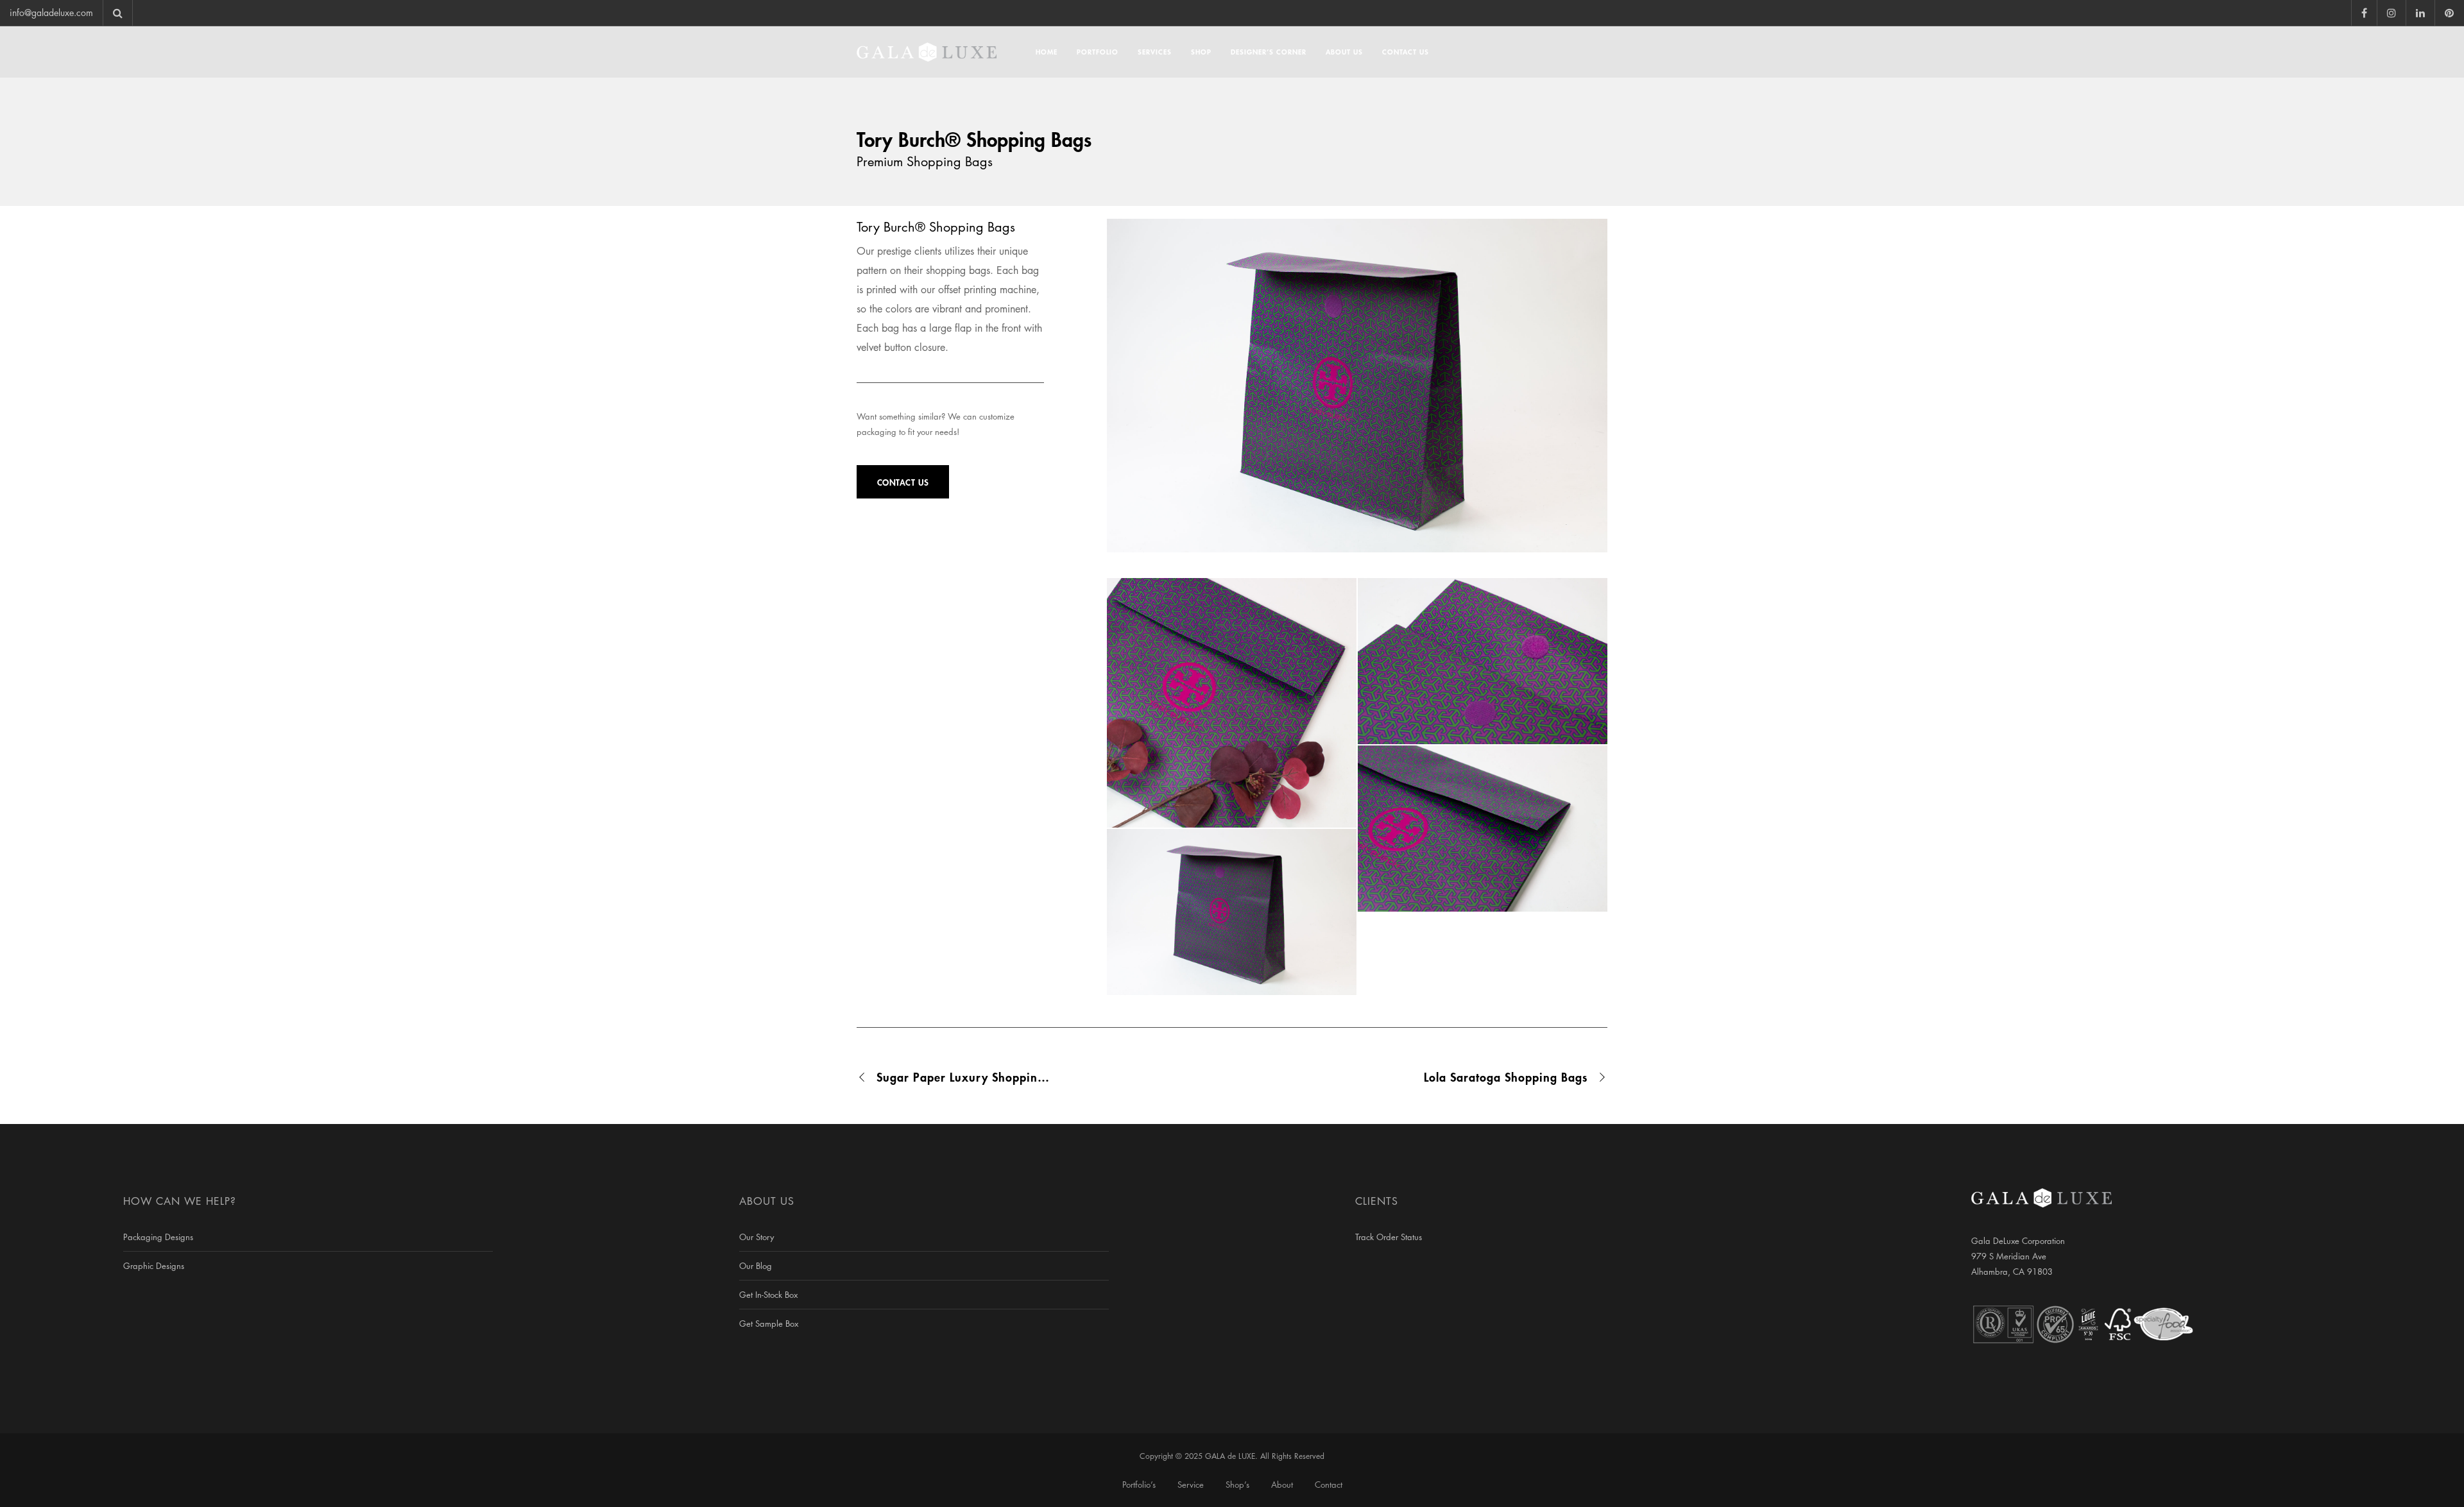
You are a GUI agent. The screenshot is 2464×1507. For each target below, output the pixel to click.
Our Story (757, 1237)
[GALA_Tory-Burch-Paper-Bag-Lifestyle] (1232, 703)
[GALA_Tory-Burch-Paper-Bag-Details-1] (1483, 829)
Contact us (903, 482)
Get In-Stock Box (768, 1295)
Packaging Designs (158, 1237)
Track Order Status (1389, 1237)
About (1282, 1485)
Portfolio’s (1139, 1485)
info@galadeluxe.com (51, 13)
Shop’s (1237, 1485)
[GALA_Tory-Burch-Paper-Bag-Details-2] (1483, 661)
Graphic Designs (154, 1266)
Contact (1329, 1485)
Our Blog (756, 1266)
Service (1191, 1485)
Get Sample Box (769, 1324)
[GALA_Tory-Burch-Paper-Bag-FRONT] (1232, 912)
